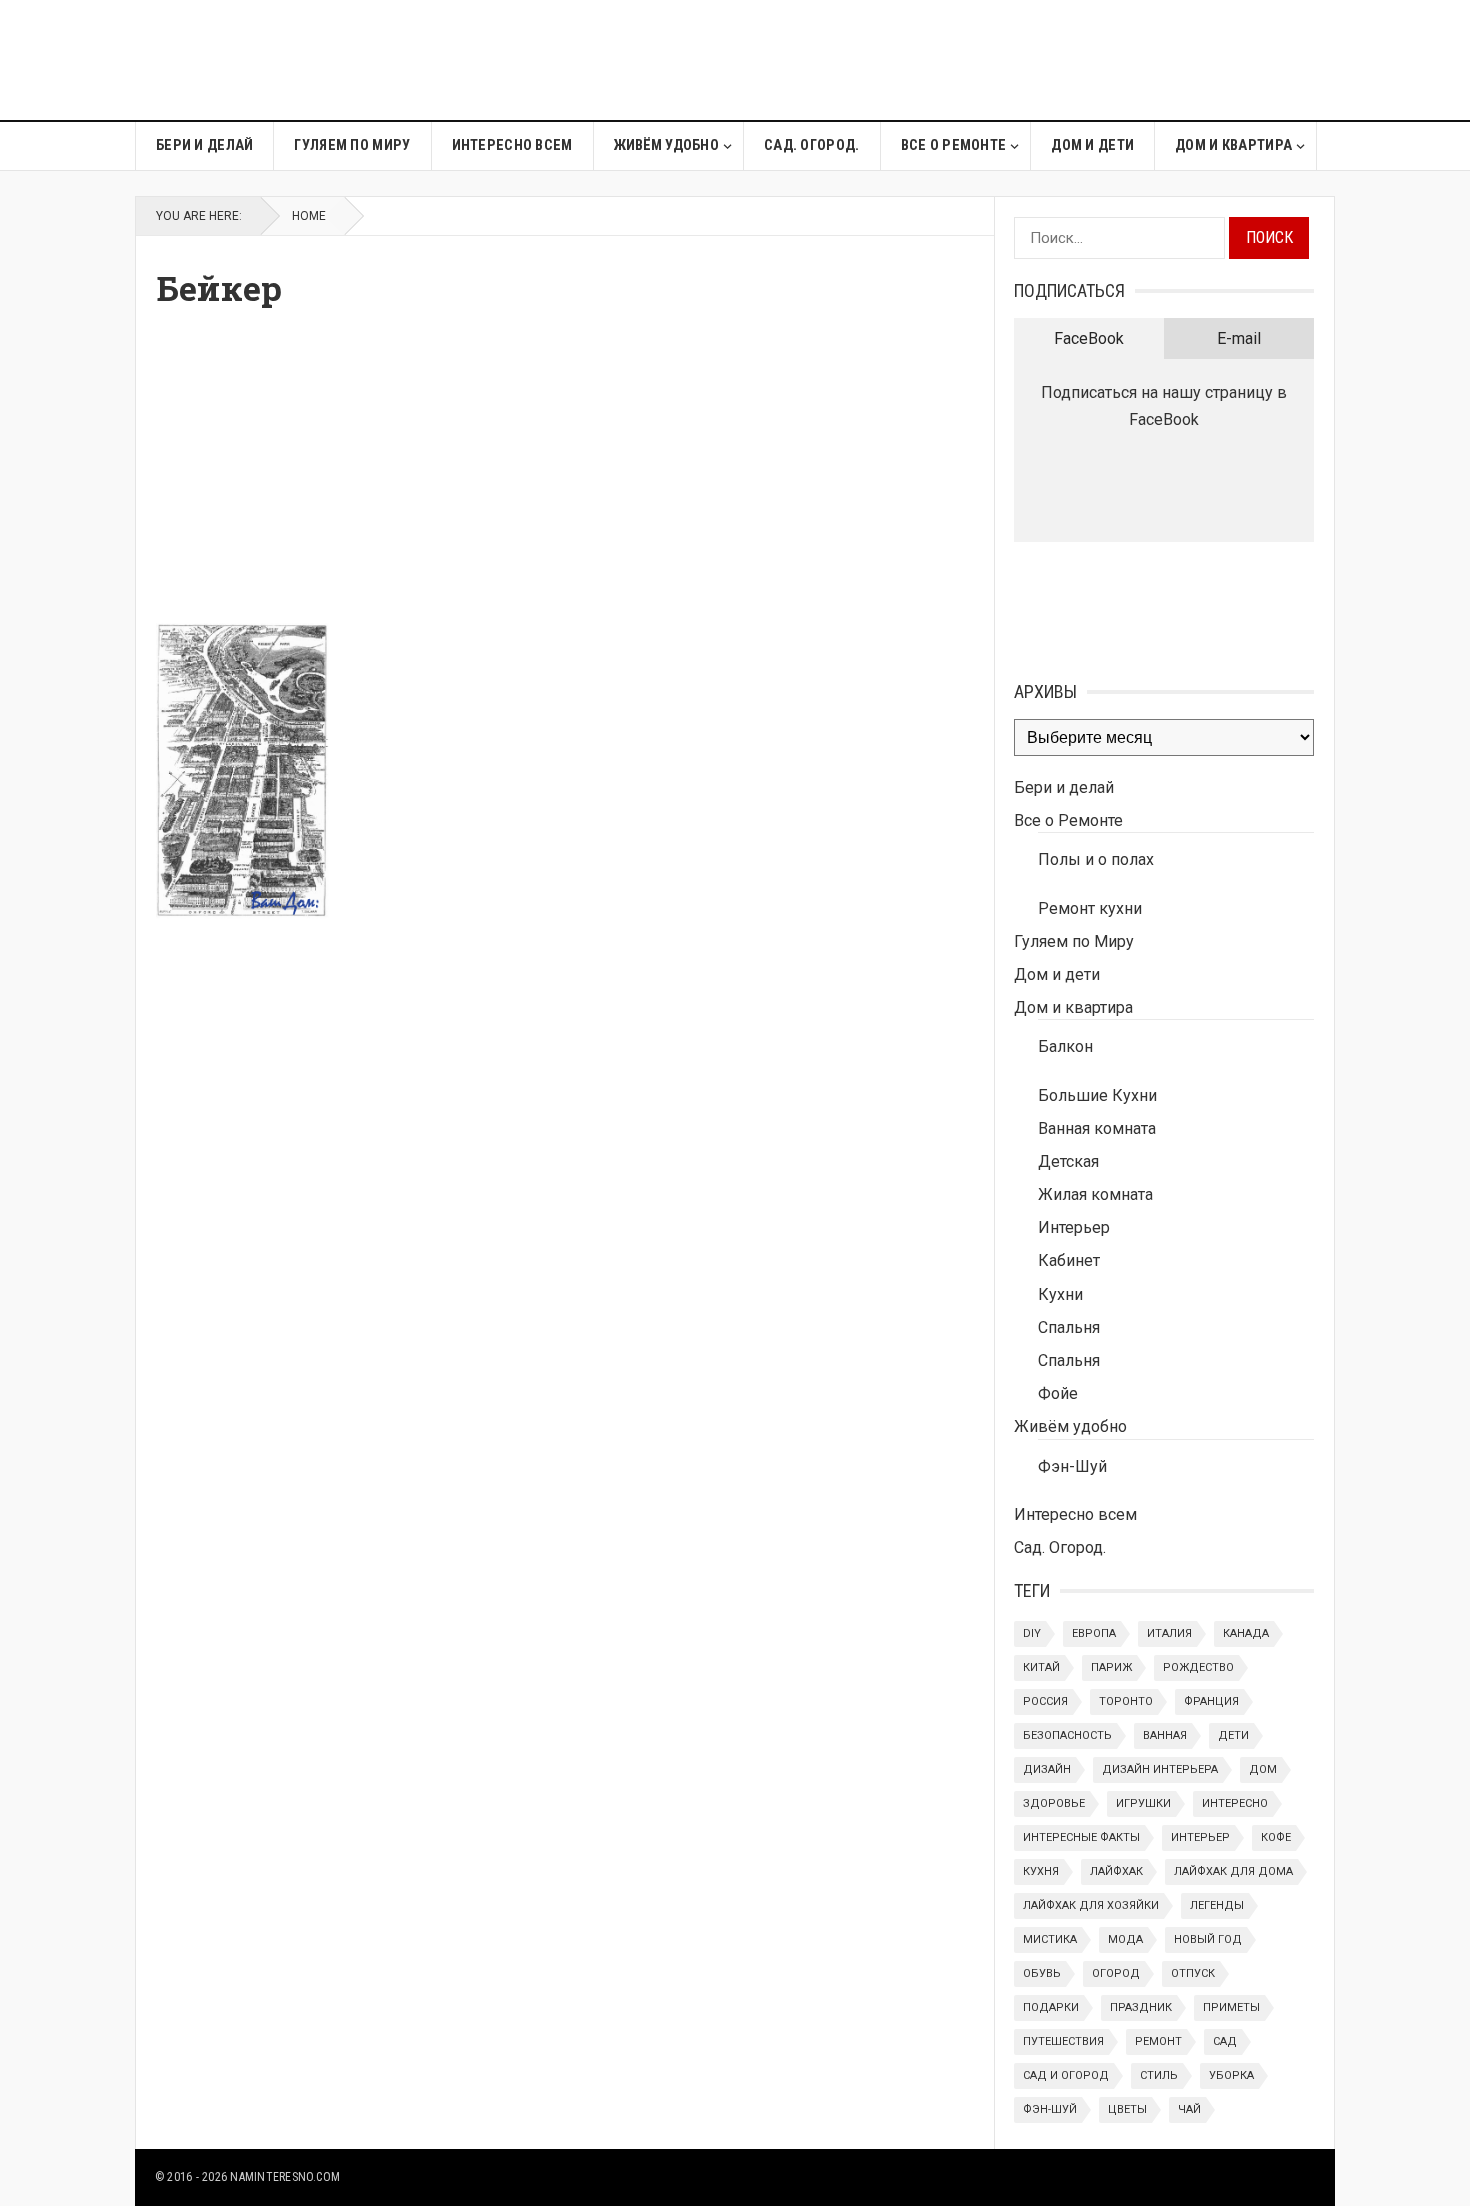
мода (1125, 1939)
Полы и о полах (1096, 859)
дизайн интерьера (1160, 1769)
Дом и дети (1092, 145)
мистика (1050, 1939)
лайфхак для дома (1233, 1871)
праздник (1141, 2007)
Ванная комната (1097, 1128)
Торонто (1126, 1701)
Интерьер (1074, 1227)
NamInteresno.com (285, 2177)
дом (1263, 1769)
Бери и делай (204, 145)
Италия (1169, 1633)
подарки (1051, 2007)
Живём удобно (666, 145)
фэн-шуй (1050, 2109)
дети (1233, 1735)
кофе (1276, 1837)
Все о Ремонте (954, 145)
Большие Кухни (1097, 1095)
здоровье (1054, 1803)
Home (309, 216)
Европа (1094, 1633)
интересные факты (1081, 1837)
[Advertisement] (971, 60)
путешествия (1063, 2041)
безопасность (1067, 1735)
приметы (1231, 2007)
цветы (1127, 2109)
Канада (1246, 1633)
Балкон (1065, 1046)
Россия (1045, 1701)
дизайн (1047, 1769)
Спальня (1069, 1327)
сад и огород (1066, 2075)
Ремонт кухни (1090, 908)
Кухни (1060, 1294)
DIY (1032, 1633)
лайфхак (1116, 1871)
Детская (1068, 1161)
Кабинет (1069, 1260)
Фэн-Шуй (1072, 1466)
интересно (1235, 1803)
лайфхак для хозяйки (1091, 1905)
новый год (1208, 1939)
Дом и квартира (1233, 145)
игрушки (1143, 1803)
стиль (1159, 2075)
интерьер (1200, 1837)
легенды (1217, 1905)
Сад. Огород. (811, 145)
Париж (1111, 1667)
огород (1116, 1973)
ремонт (1158, 2041)
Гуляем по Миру (352, 145)
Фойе (1058, 1393)
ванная (1165, 1735)
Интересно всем (512, 145)
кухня (1041, 1871)
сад (1225, 2041)
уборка (1231, 2075)
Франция (1211, 1701)
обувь (1042, 1973)
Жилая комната (1095, 1194)
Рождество (1198, 1667)
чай (1189, 2109)
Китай (1041, 1667)
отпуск (1193, 1973)
